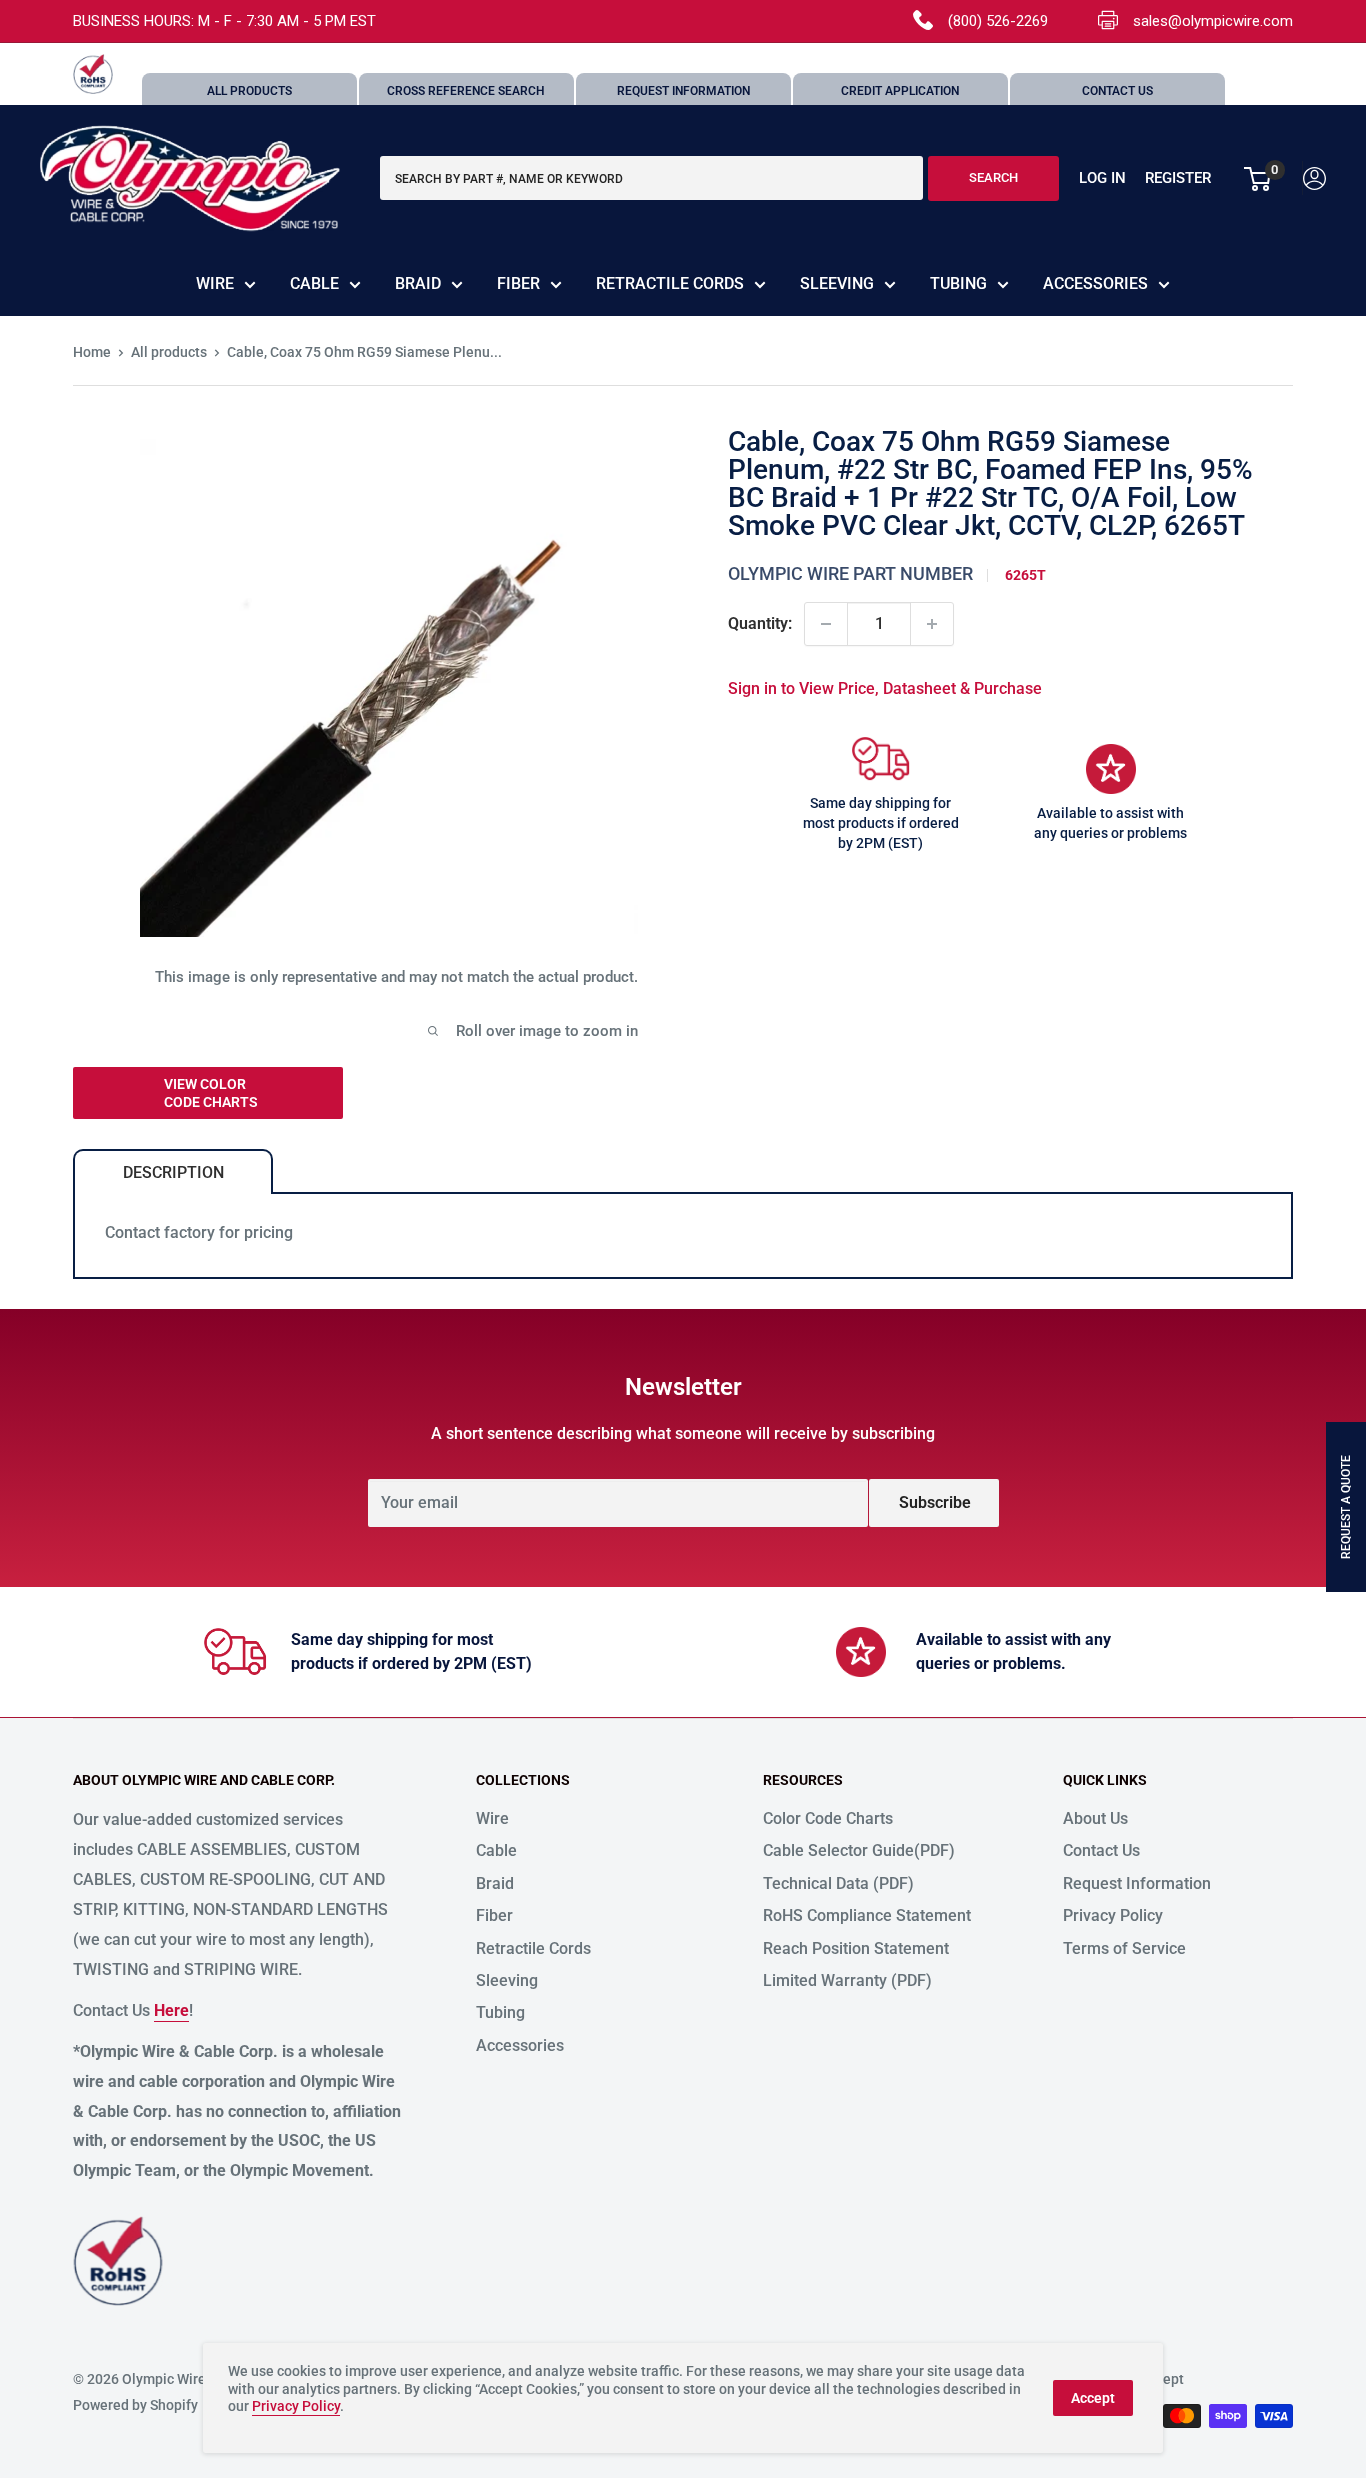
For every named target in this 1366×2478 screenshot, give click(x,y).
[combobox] (651, 179)
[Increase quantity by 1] (932, 624)
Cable (314, 283)
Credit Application (900, 91)
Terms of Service (1124, 1948)
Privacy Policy (1113, 1915)
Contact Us (1117, 91)
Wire (215, 283)
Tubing (958, 283)
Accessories (1095, 283)
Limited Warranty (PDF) (847, 1980)
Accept (1093, 2398)
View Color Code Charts (211, 1093)
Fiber (518, 283)
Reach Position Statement (856, 1948)
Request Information (683, 91)
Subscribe (935, 1502)
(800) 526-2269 (998, 21)
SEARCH (993, 178)
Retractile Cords (670, 283)
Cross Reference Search (466, 91)
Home (92, 352)
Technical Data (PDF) (838, 1883)
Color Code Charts (828, 1818)
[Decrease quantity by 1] (826, 624)
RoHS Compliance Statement (867, 1915)
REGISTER (1178, 179)
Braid (418, 283)
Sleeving (837, 283)
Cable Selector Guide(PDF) (859, 1850)
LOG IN (1102, 179)
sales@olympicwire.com (1213, 21)
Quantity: (760, 623)
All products (169, 352)
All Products (249, 91)
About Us (1095, 1818)
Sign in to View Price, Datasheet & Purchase (885, 688)
